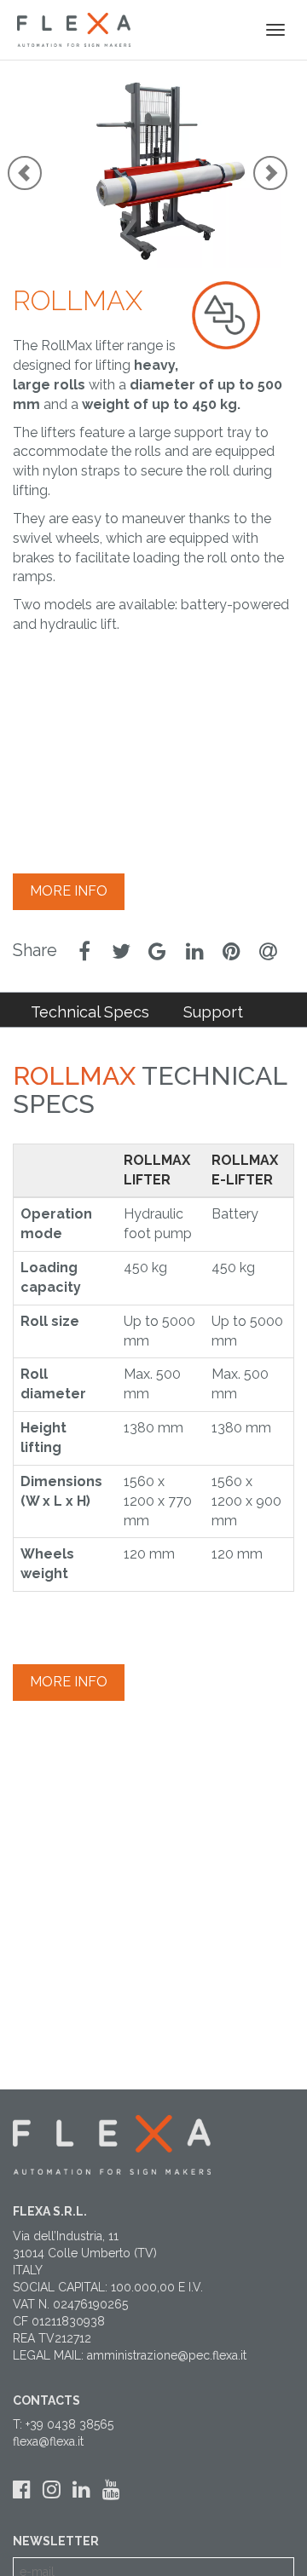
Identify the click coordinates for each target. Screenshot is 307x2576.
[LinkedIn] (81, 2490)
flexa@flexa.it (48, 2441)
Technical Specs (90, 1012)
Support (213, 1012)
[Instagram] (52, 2490)
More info (69, 891)
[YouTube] (111, 2490)
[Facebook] (22, 2490)
